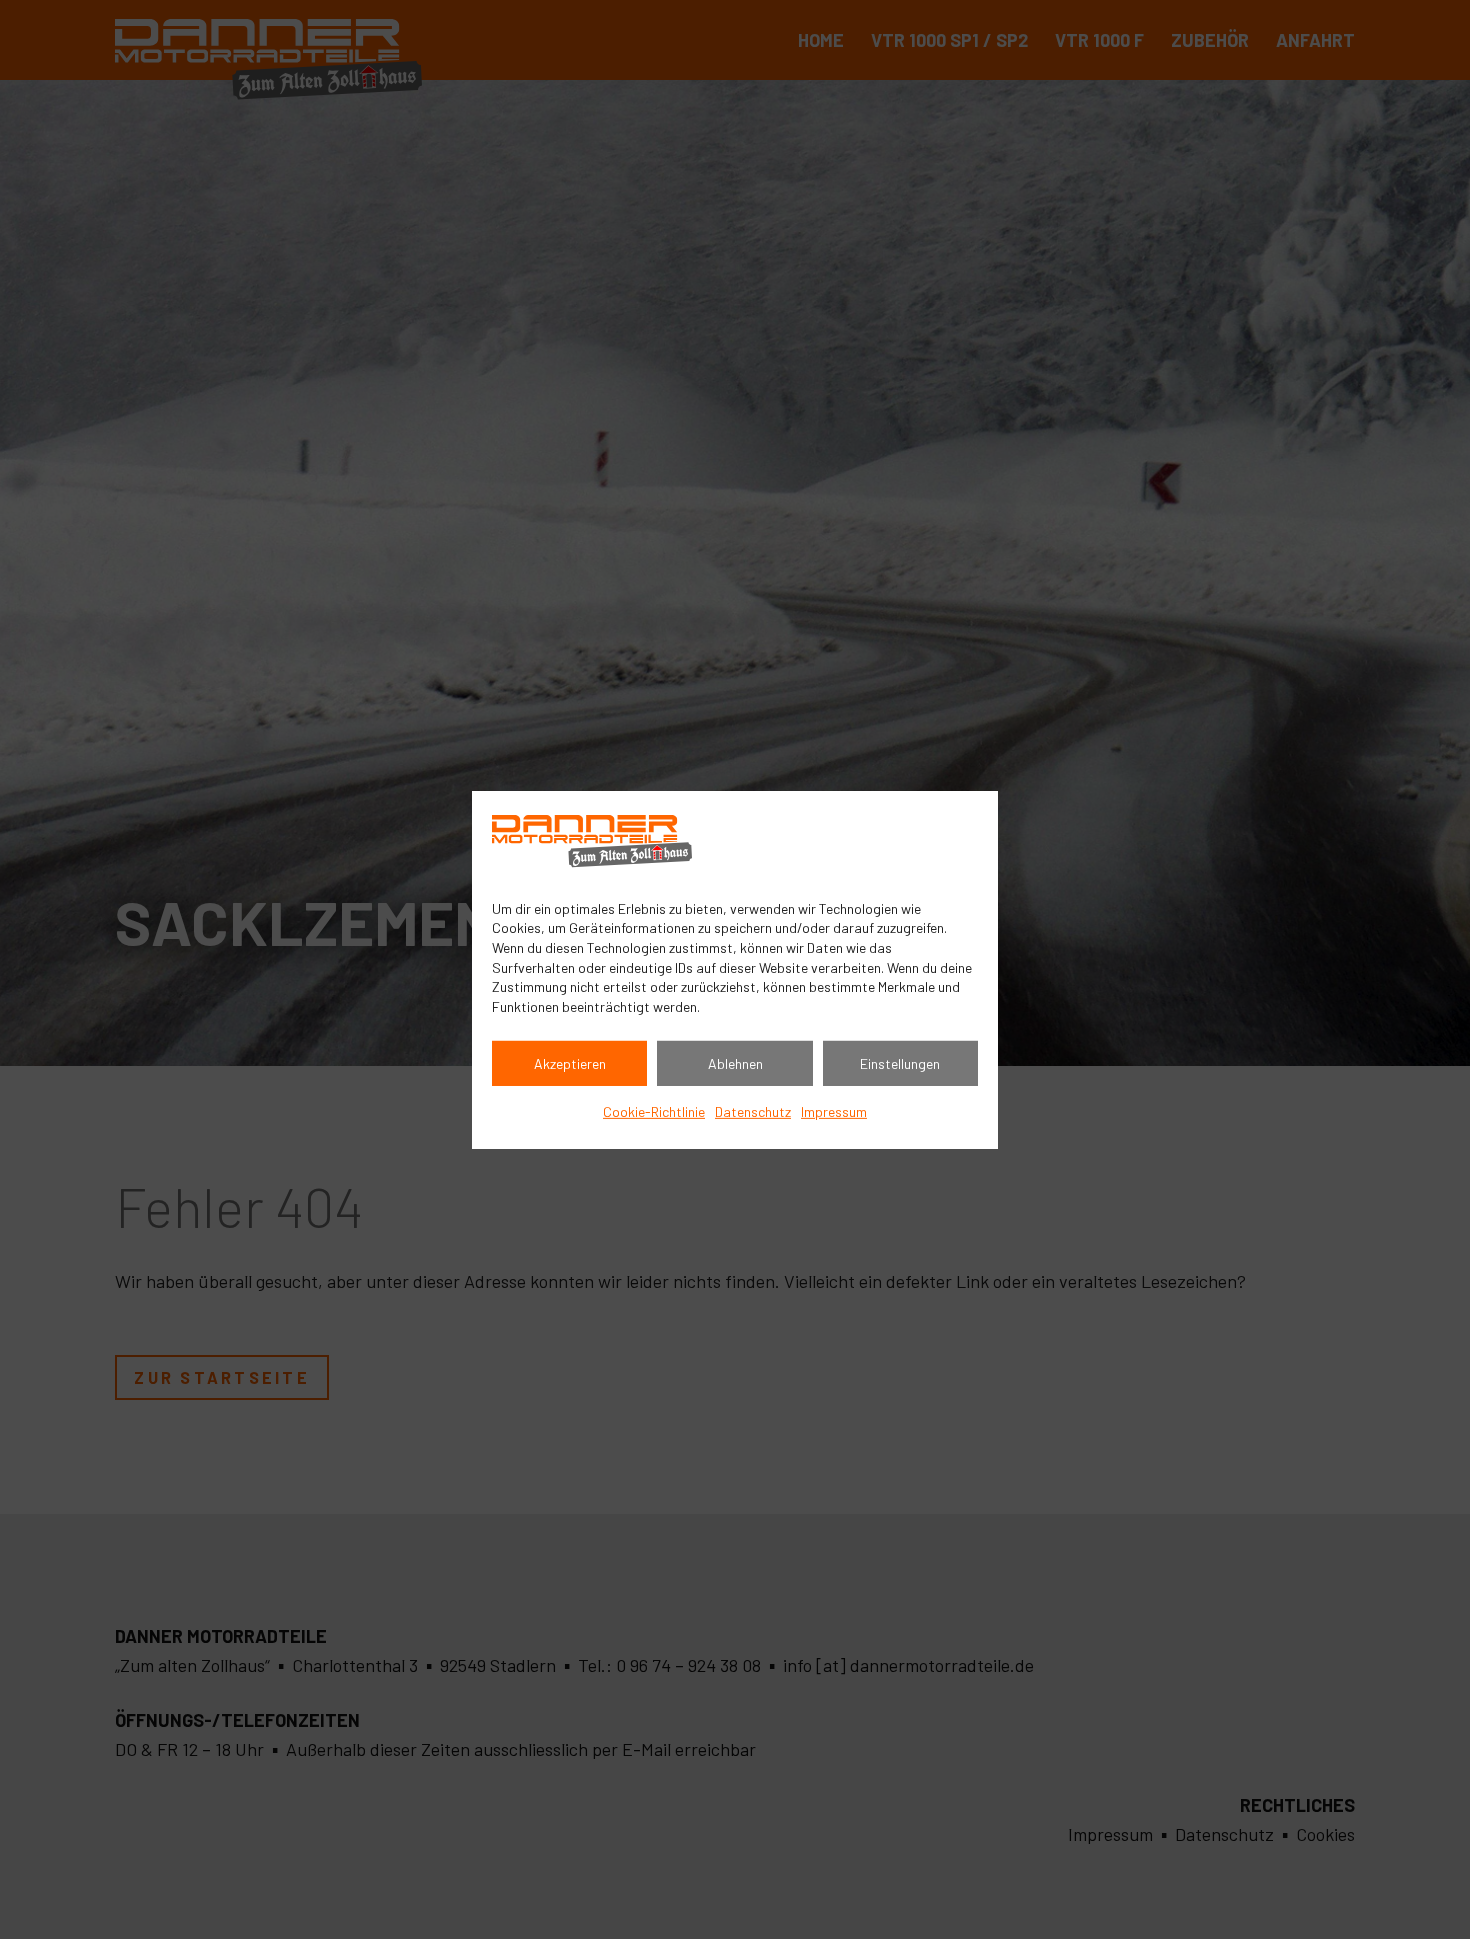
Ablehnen (735, 1063)
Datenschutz (753, 1111)
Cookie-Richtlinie (654, 1111)
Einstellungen (900, 1063)
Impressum (834, 1111)
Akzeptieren (570, 1063)
